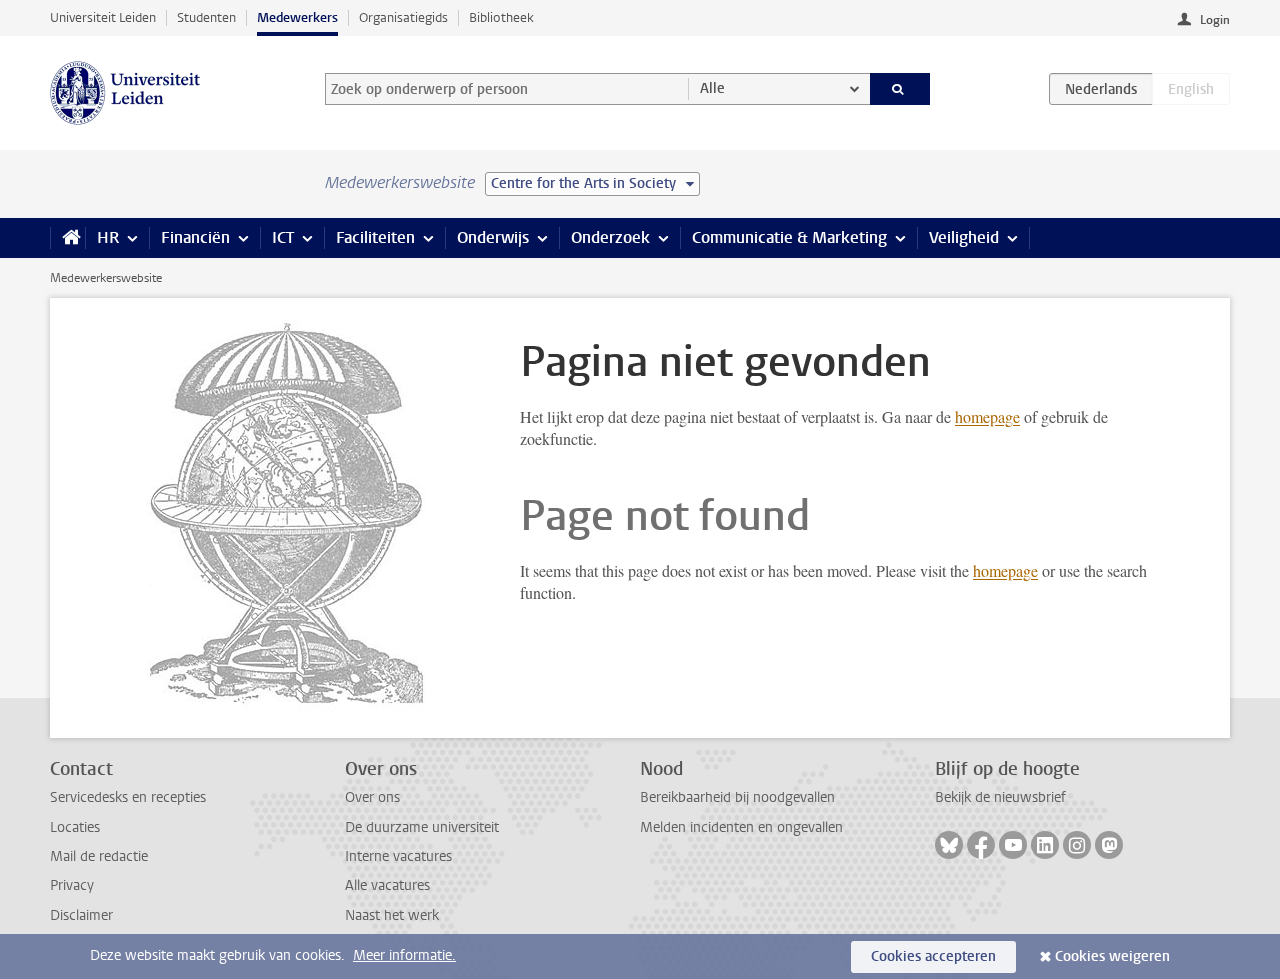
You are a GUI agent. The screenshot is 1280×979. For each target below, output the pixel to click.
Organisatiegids (403, 17)
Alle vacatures (387, 885)
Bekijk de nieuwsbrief (1000, 797)
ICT (283, 237)
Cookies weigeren (1112, 956)
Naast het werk (392, 915)
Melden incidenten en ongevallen (741, 827)
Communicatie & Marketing (789, 237)
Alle (712, 88)
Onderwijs (493, 237)
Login (1215, 20)
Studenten (206, 17)
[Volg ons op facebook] (981, 845)
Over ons (372, 797)
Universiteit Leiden (103, 17)
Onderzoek (610, 237)
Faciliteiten (375, 237)
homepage (987, 416)
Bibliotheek (501, 17)
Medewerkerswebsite (106, 278)
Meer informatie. (404, 955)
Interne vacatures (398, 856)
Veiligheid (964, 237)
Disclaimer (81, 915)
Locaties (75, 827)
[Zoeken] (900, 89)
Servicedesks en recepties (128, 797)
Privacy (72, 885)
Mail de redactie (99, 856)
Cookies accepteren (933, 956)
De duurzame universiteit (422, 827)
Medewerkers (297, 17)
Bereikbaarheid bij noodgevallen (737, 797)
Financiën (195, 237)
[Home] (67, 238)
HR (108, 237)
